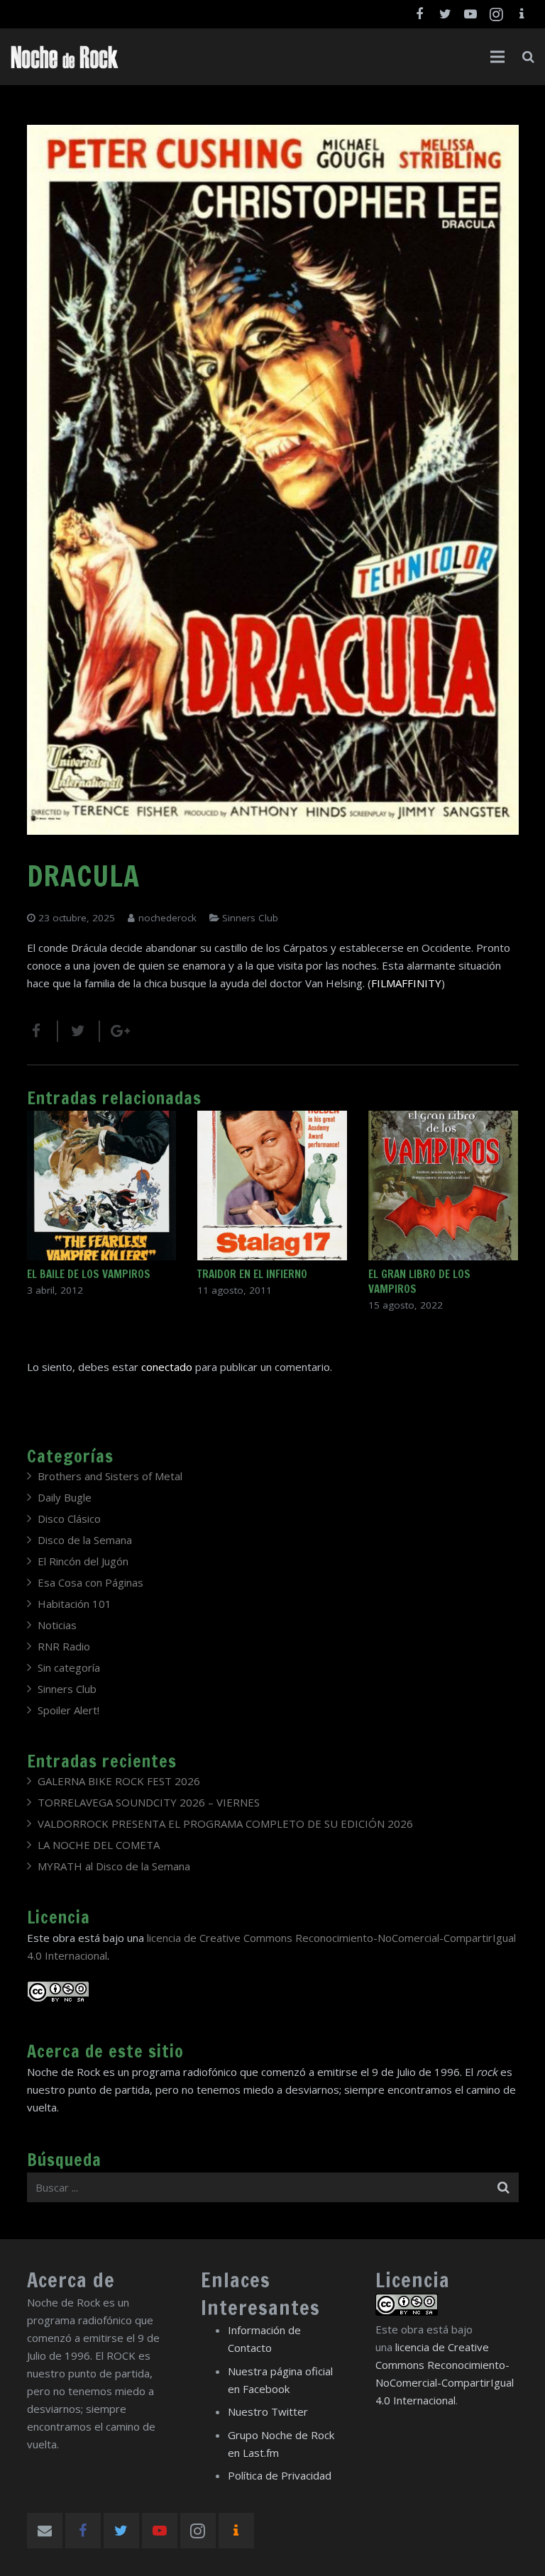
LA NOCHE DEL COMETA (99, 1845)
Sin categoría (69, 1667)
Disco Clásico (69, 1519)
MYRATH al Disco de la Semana (114, 1866)
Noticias (57, 1625)
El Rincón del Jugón (83, 1561)
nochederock (167, 918)
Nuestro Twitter (268, 2411)
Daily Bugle (65, 1497)
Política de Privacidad (280, 2475)
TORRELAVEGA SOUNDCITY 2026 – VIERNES (149, 1802)
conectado (167, 1367)
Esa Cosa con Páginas (90, 1582)
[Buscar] (528, 57)
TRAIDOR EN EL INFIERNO (252, 1274)
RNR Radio (64, 1646)
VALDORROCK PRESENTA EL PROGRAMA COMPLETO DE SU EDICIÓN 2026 (225, 1823)
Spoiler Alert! (68, 1710)
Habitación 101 (75, 1604)
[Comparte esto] (43, 1031)
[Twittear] (79, 1031)
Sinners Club (250, 918)
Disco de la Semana (85, 1540)
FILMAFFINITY (406, 983)
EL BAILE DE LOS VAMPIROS (89, 1274)
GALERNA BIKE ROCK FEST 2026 (119, 1781)
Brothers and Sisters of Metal (110, 1476)
